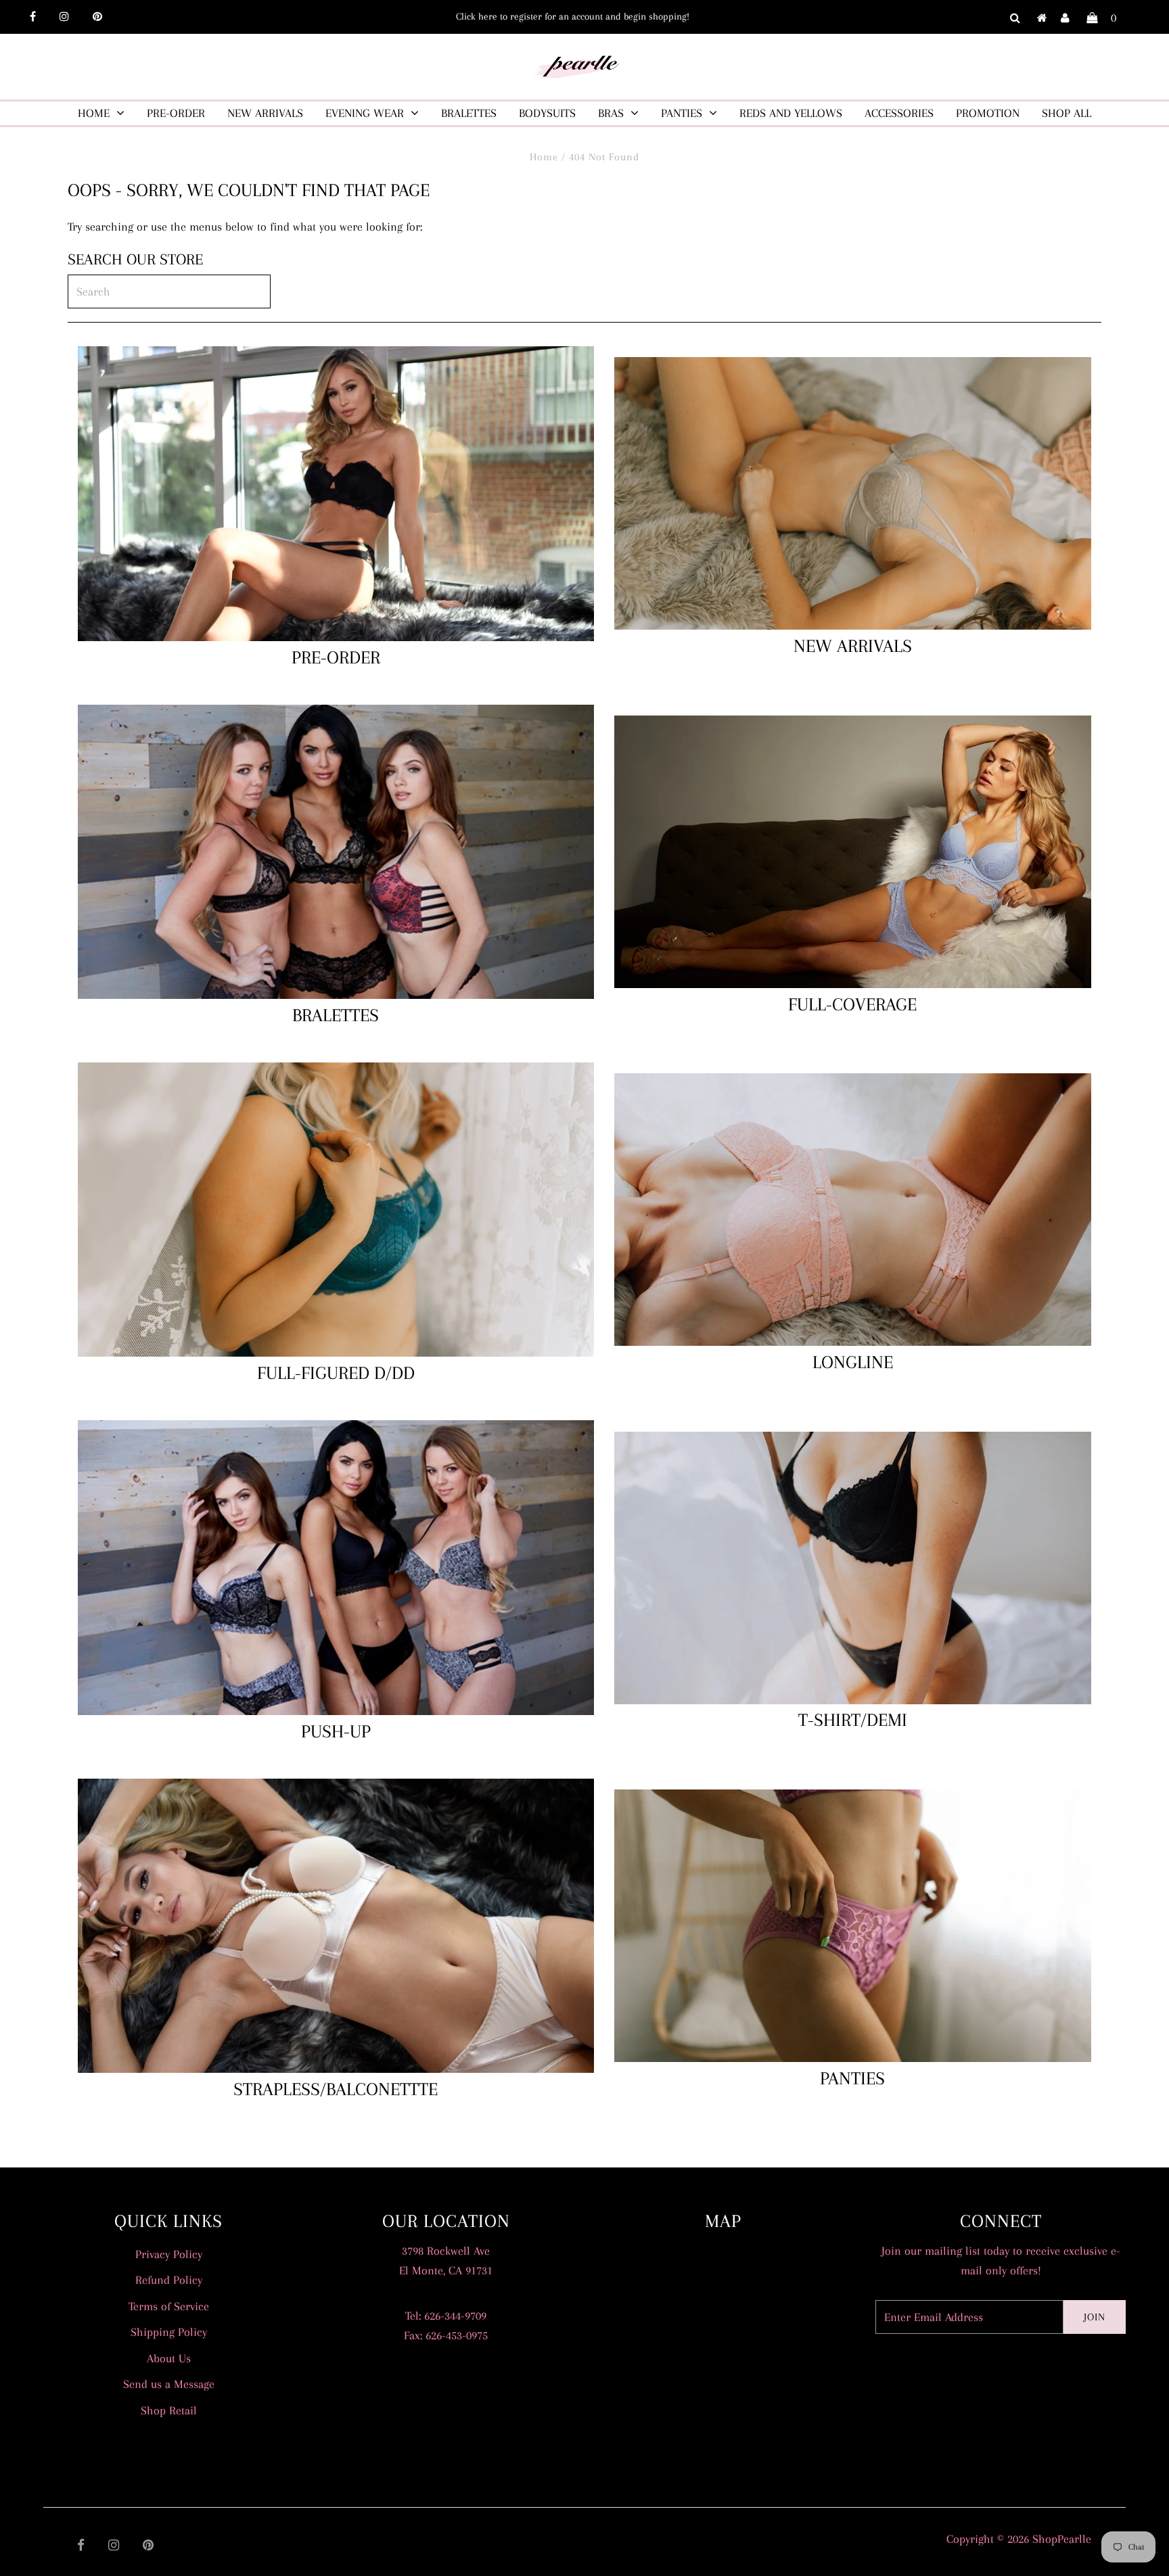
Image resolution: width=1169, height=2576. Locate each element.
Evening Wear (365, 113)
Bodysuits (547, 113)
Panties (682, 113)
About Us (169, 2358)
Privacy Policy (169, 2254)
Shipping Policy (169, 2332)
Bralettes (469, 113)
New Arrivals (265, 113)
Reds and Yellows (791, 113)
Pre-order (176, 113)
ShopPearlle (1062, 2539)
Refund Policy (169, 2280)
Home (94, 113)
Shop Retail (169, 2410)
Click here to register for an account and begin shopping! (573, 16)
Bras (611, 113)
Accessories (899, 113)
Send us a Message (169, 2384)
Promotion (988, 113)
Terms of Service (169, 2306)
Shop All (1067, 113)
